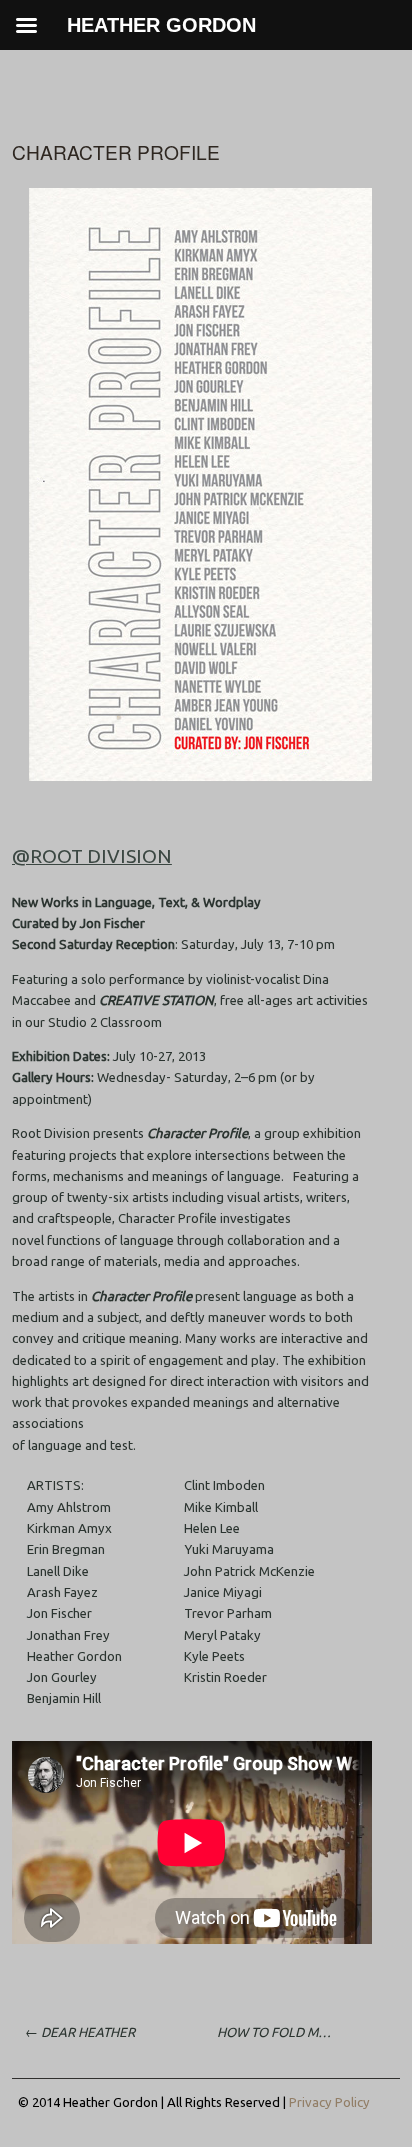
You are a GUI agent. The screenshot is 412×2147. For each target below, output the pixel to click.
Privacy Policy (329, 2102)
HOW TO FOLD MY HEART (281, 2032)
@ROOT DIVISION (92, 856)
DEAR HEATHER (80, 2032)
